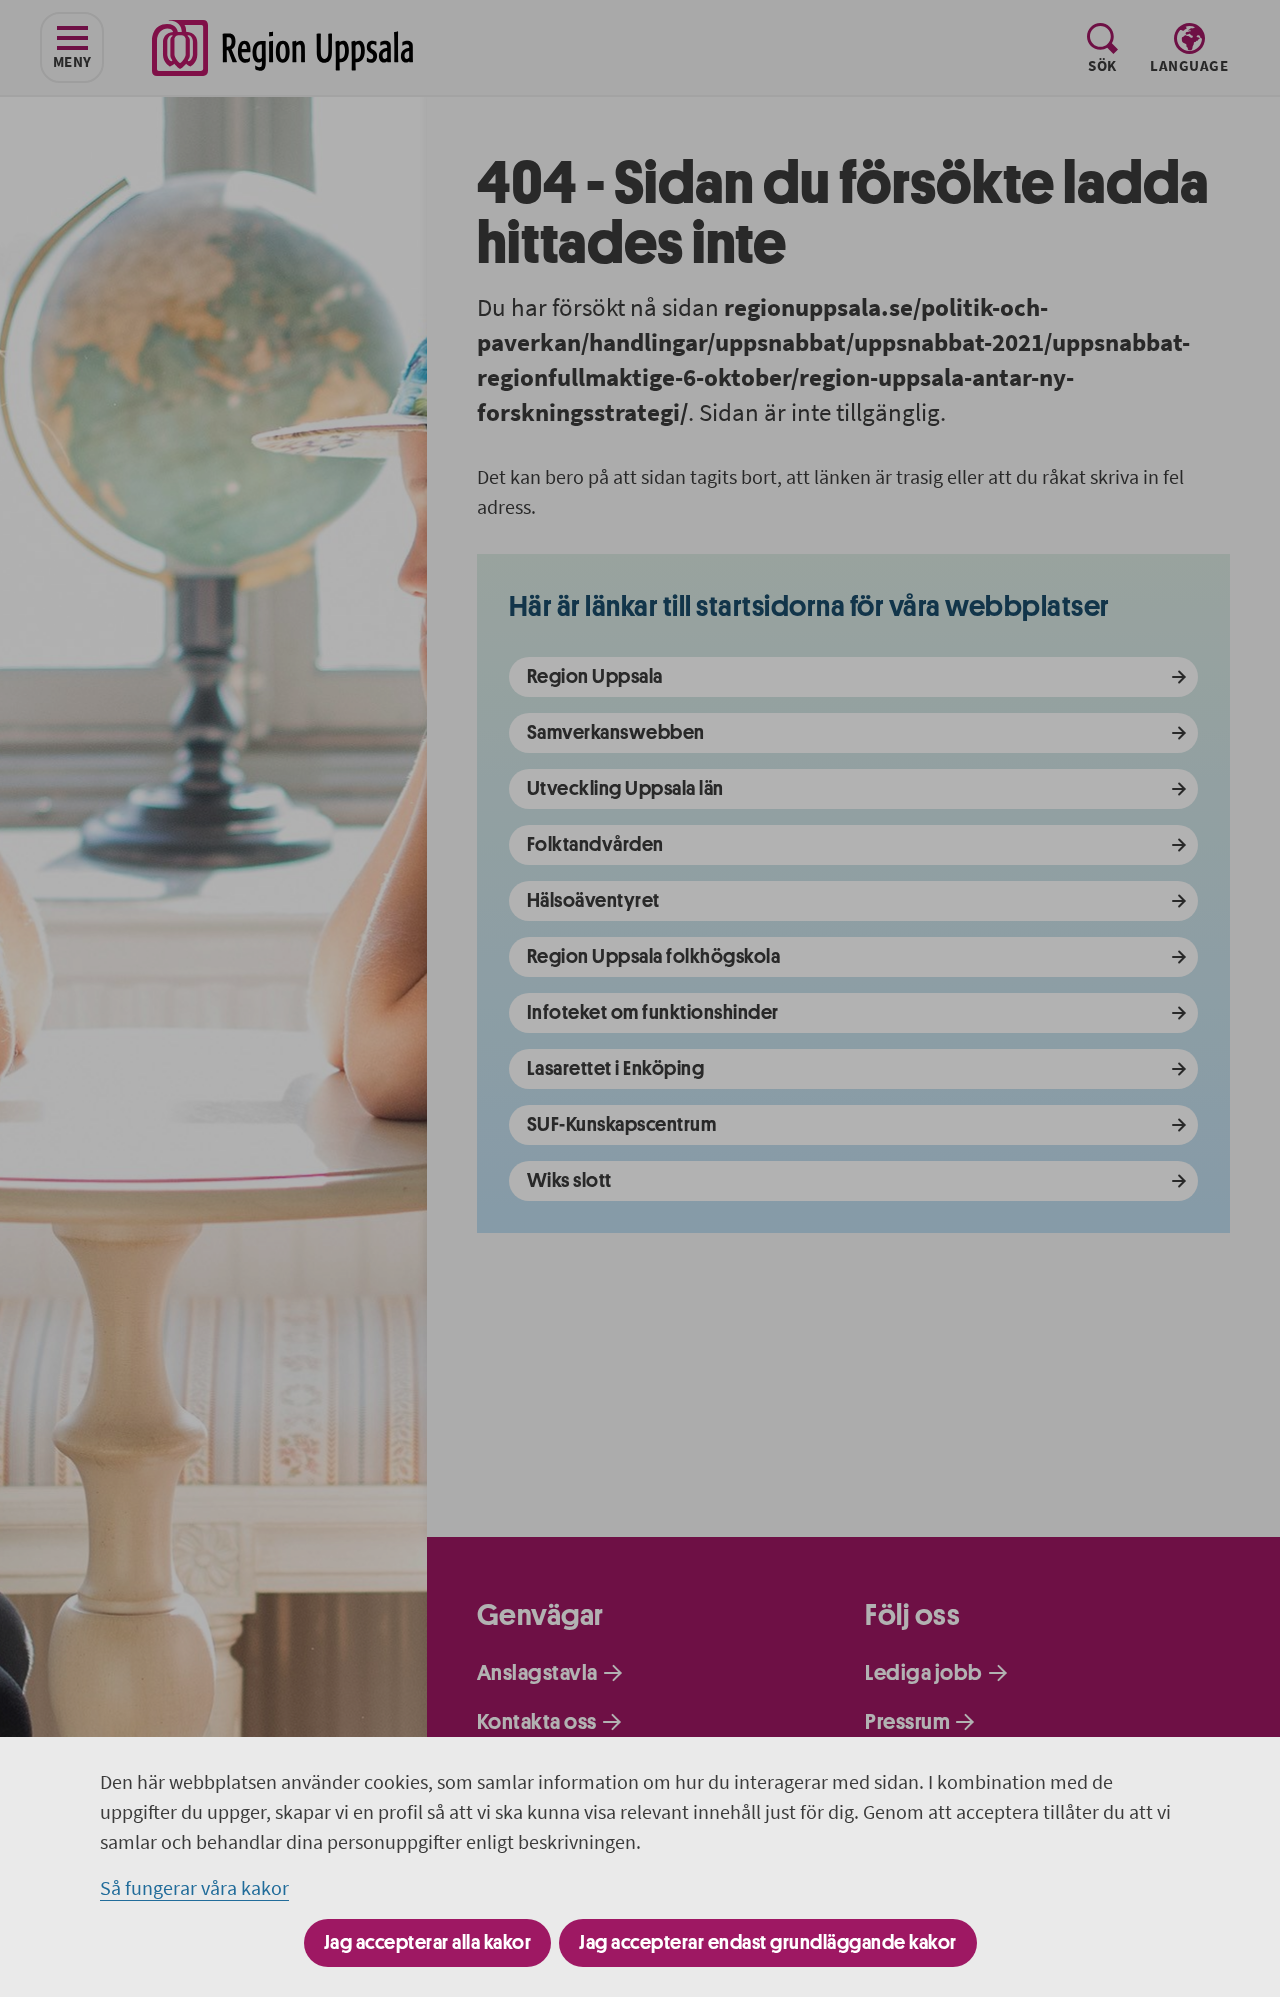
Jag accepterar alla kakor (428, 1942)
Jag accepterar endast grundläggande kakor (768, 1942)
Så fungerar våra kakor (194, 1887)
